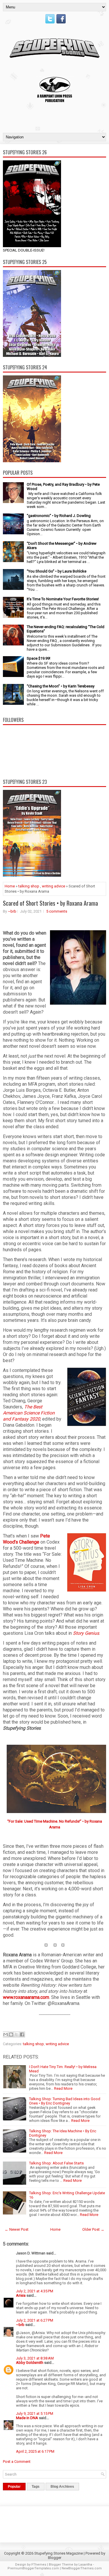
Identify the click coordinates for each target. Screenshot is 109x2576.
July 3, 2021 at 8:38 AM (35, 2358)
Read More (63, 2088)
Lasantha (85, 2565)
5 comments (57, 911)
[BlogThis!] (11, 2034)
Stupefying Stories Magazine (59, 2553)
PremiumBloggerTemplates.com (33, 2568)
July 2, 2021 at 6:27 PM (35, 2320)
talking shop (29, 886)
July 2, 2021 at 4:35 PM (35, 2291)
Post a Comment (17, 2462)
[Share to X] (17, 2034)
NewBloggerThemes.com (82, 2568)
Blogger (55, 2558)
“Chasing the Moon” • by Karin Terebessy (61, 686)
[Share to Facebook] (22, 2034)
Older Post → (93, 2229)
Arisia (21, 2295)
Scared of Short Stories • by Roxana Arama (50, 903)
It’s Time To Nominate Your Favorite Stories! (63, 599)
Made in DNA (27, 2418)
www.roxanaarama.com (26, 1997)
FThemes (39, 2565)
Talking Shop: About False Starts (56, 2163)
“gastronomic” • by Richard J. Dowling (59, 516)
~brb (12, 911)
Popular (14, 2487)
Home (10, 886)
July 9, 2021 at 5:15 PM (35, 2413)
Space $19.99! (39, 658)
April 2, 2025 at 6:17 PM (35, 2451)
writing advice (53, 886)
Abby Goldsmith (30, 2363)
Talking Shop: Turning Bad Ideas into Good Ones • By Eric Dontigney (65, 2101)
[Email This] (6, 2034)
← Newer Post (17, 2229)
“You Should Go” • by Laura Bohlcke (57, 571)
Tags (36, 2487)
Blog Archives (62, 2487)
